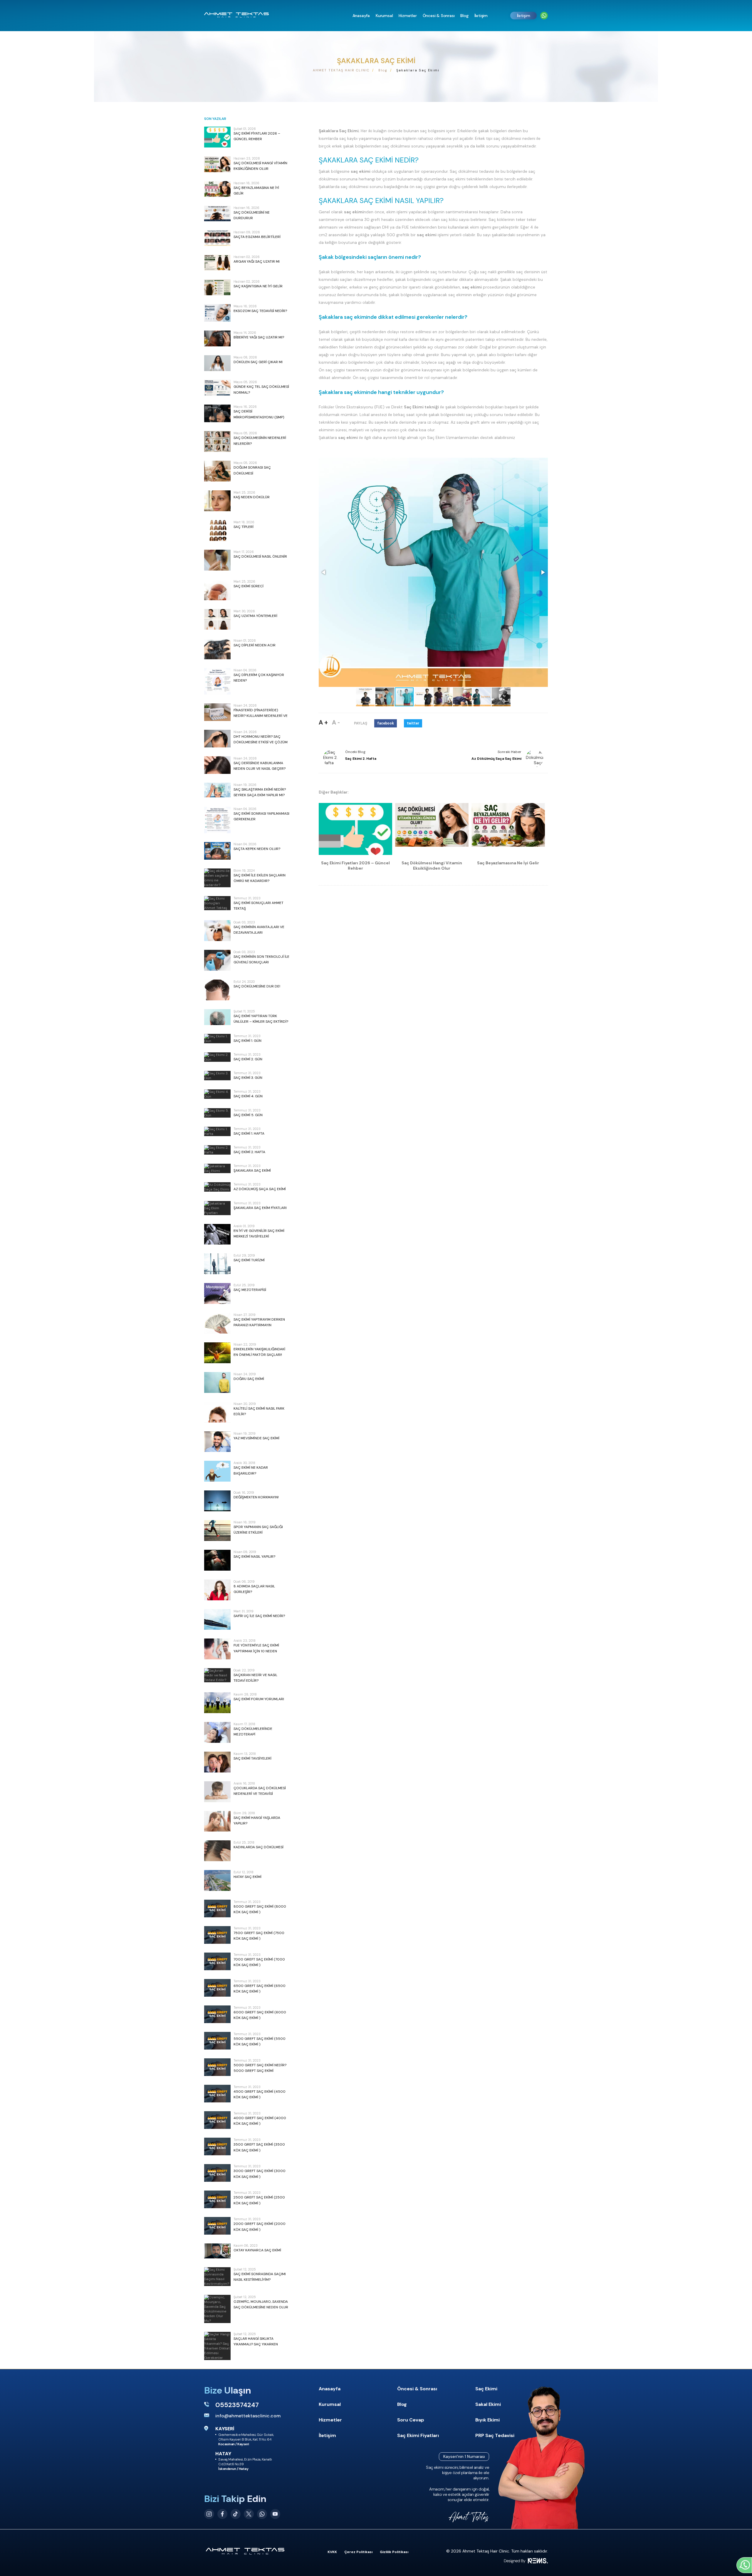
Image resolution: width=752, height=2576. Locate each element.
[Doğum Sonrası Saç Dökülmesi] (217, 471)
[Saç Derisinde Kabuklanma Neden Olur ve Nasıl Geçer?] (217, 765)
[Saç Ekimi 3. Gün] (217, 1076)
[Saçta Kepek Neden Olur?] (217, 851)
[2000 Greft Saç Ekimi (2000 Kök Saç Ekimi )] (217, 2226)
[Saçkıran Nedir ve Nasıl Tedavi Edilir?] (217, 1675)
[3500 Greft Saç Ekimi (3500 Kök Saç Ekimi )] (217, 2146)
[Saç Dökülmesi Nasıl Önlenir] (217, 560)
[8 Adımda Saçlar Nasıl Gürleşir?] (217, 1590)
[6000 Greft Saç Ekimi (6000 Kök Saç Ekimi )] (217, 2014)
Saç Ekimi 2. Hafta (361, 759)
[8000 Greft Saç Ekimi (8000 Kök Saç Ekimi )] (217, 1908)
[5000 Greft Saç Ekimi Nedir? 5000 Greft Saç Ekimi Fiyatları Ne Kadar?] (217, 2067)
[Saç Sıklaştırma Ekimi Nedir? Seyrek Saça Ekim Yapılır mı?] (217, 790)
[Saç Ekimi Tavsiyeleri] (217, 1762)
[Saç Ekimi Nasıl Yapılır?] (217, 1560)
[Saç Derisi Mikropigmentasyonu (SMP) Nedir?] (217, 413)
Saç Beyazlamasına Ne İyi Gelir (508, 863)
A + (323, 722)
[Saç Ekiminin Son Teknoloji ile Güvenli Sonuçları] (217, 960)
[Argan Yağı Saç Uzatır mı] (217, 263)
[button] (324, 572)
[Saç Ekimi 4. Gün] (217, 1094)
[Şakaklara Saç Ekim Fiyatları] (217, 1208)
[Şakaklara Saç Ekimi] (217, 1168)
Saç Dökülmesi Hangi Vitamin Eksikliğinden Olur (432, 866)
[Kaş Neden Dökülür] (217, 501)
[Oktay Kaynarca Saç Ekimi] (217, 2251)
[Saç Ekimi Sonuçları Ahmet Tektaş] (217, 903)
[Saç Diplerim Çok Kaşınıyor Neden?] (217, 681)
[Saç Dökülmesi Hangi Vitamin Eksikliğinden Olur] (217, 164)
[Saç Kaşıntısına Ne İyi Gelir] (217, 287)
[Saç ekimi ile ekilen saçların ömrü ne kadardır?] (217, 878)
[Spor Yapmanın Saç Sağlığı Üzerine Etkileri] (217, 1531)
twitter (413, 723)
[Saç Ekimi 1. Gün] (217, 1039)
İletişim (524, 16)
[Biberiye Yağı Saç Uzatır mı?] (217, 338)
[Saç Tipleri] (217, 530)
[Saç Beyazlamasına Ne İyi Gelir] (217, 189)
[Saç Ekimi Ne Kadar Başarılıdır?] (217, 1471)
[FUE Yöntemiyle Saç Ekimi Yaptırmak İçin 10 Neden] (217, 1649)
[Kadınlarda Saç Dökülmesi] (217, 1851)
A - (336, 722)
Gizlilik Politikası (394, 2552)
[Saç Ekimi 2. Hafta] (217, 1150)
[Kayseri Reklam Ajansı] (526, 2561)
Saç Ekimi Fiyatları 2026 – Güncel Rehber (355, 866)
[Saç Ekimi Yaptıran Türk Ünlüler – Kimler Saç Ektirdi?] (217, 1017)
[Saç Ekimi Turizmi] (217, 1264)
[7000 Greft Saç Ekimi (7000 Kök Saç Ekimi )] (217, 1961)
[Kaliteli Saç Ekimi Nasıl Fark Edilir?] (217, 1412)
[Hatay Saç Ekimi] (217, 1880)
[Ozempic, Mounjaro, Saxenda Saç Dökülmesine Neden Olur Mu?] (217, 2309)
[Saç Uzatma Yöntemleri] (217, 619)
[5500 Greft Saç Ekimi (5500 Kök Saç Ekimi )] (217, 2041)
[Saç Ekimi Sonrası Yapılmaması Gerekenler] (217, 820)
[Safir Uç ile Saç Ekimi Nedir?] (217, 1620)
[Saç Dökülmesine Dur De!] (217, 990)
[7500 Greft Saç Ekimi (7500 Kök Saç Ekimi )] (217, 1935)
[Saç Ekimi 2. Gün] (217, 1057)
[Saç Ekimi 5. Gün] (217, 1113)
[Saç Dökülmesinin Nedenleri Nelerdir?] (217, 441)
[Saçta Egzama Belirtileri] (217, 238)
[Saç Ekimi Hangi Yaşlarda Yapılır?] (217, 1821)
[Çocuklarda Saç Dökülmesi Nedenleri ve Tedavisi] (217, 1792)
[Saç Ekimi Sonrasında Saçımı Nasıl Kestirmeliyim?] (217, 2277)
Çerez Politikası (358, 2552)
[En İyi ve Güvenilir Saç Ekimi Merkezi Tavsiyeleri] (217, 1234)
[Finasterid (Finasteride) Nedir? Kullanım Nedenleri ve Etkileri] (217, 712)
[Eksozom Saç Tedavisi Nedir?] (217, 313)
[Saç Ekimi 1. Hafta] (217, 1131)
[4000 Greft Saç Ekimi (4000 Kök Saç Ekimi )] (217, 2120)
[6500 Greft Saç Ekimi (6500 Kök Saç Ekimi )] (217, 1988)
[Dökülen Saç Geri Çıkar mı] (217, 363)
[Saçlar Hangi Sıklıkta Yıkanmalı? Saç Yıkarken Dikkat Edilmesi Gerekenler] (217, 2346)
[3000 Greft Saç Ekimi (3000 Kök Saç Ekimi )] (217, 2173)
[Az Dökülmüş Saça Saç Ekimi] (217, 1187)
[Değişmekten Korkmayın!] (217, 1501)
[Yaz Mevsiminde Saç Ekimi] (217, 1442)
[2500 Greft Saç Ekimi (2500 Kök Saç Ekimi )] (217, 2199)
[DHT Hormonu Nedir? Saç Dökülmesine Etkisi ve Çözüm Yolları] (217, 739)
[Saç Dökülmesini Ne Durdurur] (217, 214)
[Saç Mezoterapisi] (217, 1293)
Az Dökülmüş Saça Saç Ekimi (496, 759)
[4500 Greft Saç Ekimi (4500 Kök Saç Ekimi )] (217, 2094)
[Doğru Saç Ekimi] (217, 1382)
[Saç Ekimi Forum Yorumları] (217, 1703)
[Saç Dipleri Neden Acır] (217, 649)
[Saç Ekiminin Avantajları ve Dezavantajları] (217, 931)
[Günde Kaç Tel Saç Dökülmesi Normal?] (217, 388)
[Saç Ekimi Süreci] (217, 590)
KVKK (332, 2552)
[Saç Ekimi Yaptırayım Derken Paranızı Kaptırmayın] (217, 1323)
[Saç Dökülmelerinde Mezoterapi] (217, 1732)
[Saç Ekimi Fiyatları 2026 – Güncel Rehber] (217, 137)
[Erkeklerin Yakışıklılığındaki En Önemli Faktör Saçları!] (217, 1353)
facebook (386, 723)
